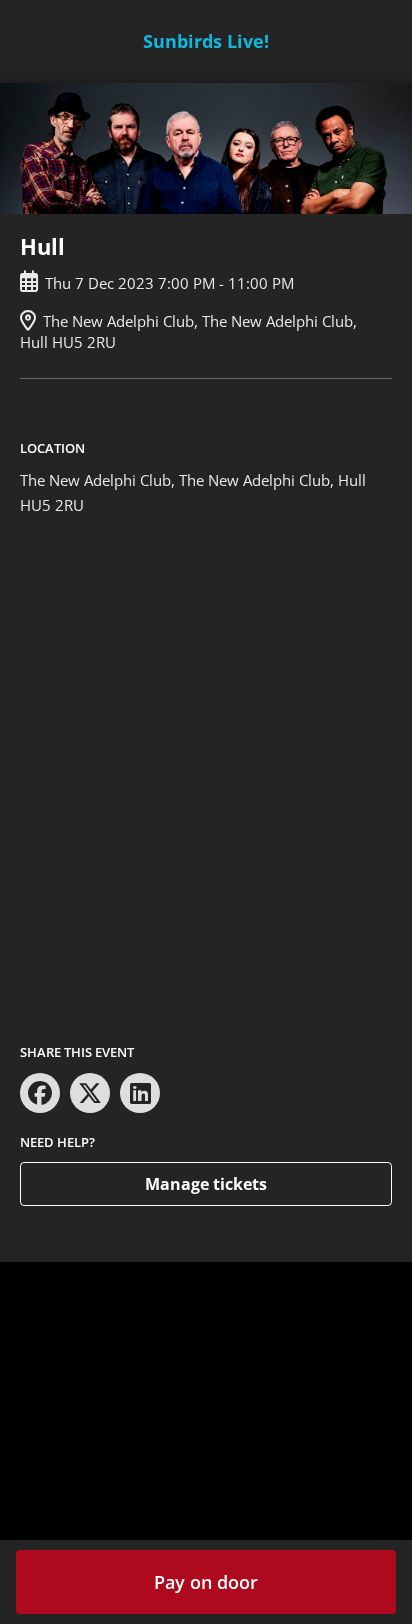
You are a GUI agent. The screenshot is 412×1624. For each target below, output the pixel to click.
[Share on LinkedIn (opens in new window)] (140, 1093)
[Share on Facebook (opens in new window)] (40, 1093)
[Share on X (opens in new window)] (90, 1093)
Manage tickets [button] (206, 1184)
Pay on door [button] (206, 1582)
